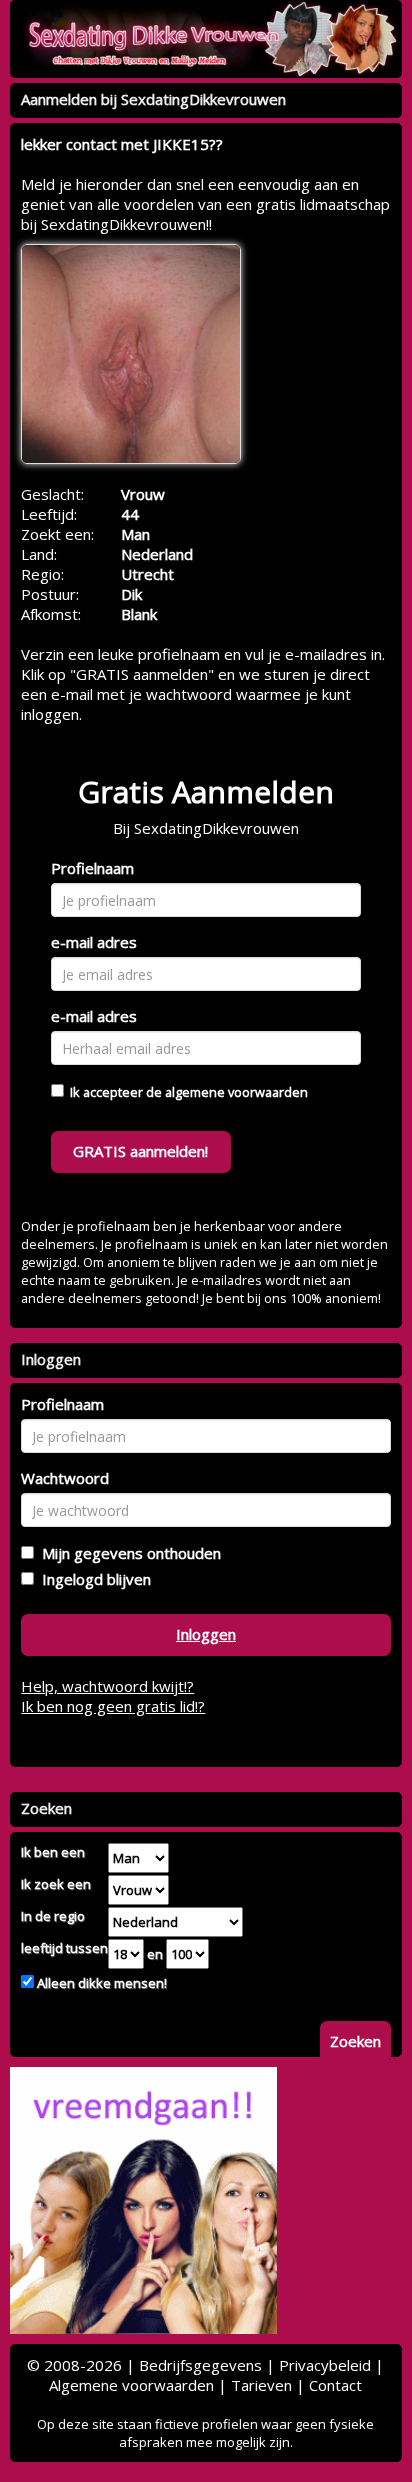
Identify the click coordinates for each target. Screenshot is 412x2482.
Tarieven (261, 2385)
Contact (335, 2385)
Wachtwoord (65, 1478)
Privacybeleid (325, 2365)
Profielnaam (92, 868)
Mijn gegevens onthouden (127, 1553)
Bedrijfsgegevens (200, 2365)
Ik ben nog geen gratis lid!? (113, 1706)
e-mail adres (94, 942)
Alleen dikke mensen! (100, 1983)
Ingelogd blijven (92, 1579)
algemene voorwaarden (236, 1092)
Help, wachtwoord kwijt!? (107, 1686)
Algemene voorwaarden (131, 2385)
